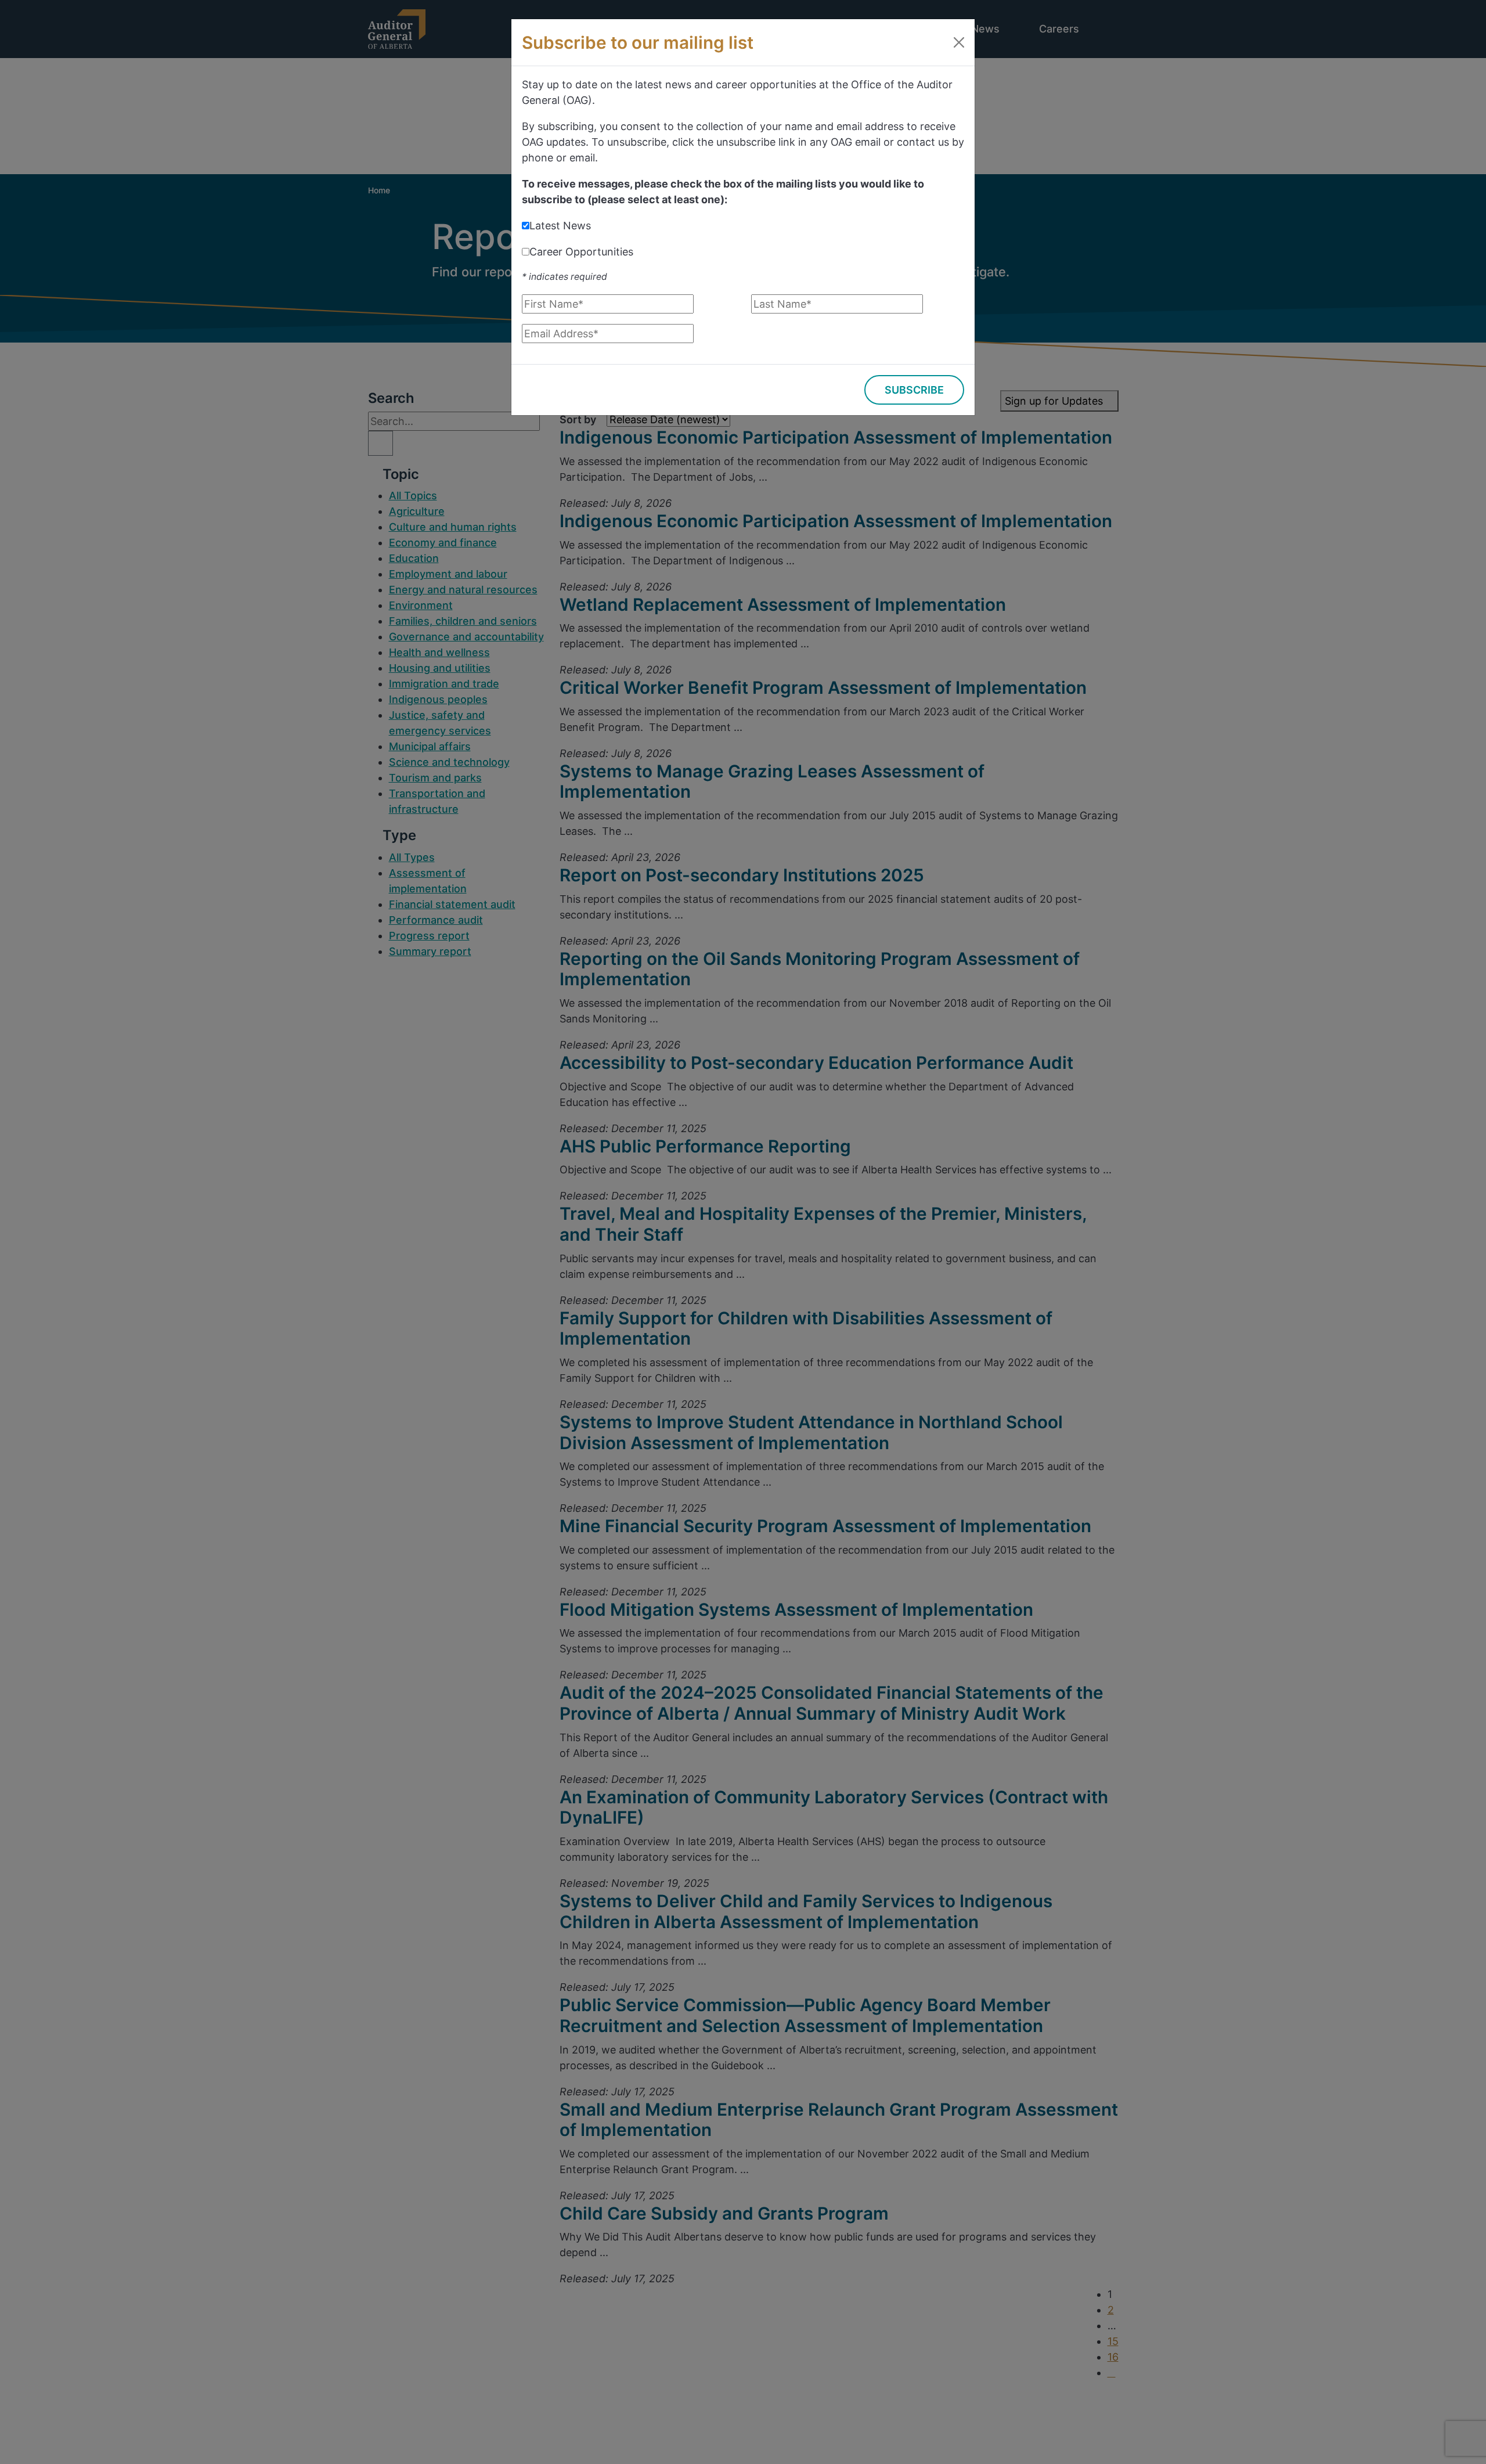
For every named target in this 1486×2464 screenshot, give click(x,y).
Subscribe (914, 390)
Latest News (560, 226)
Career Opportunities (581, 252)
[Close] (959, 42)
